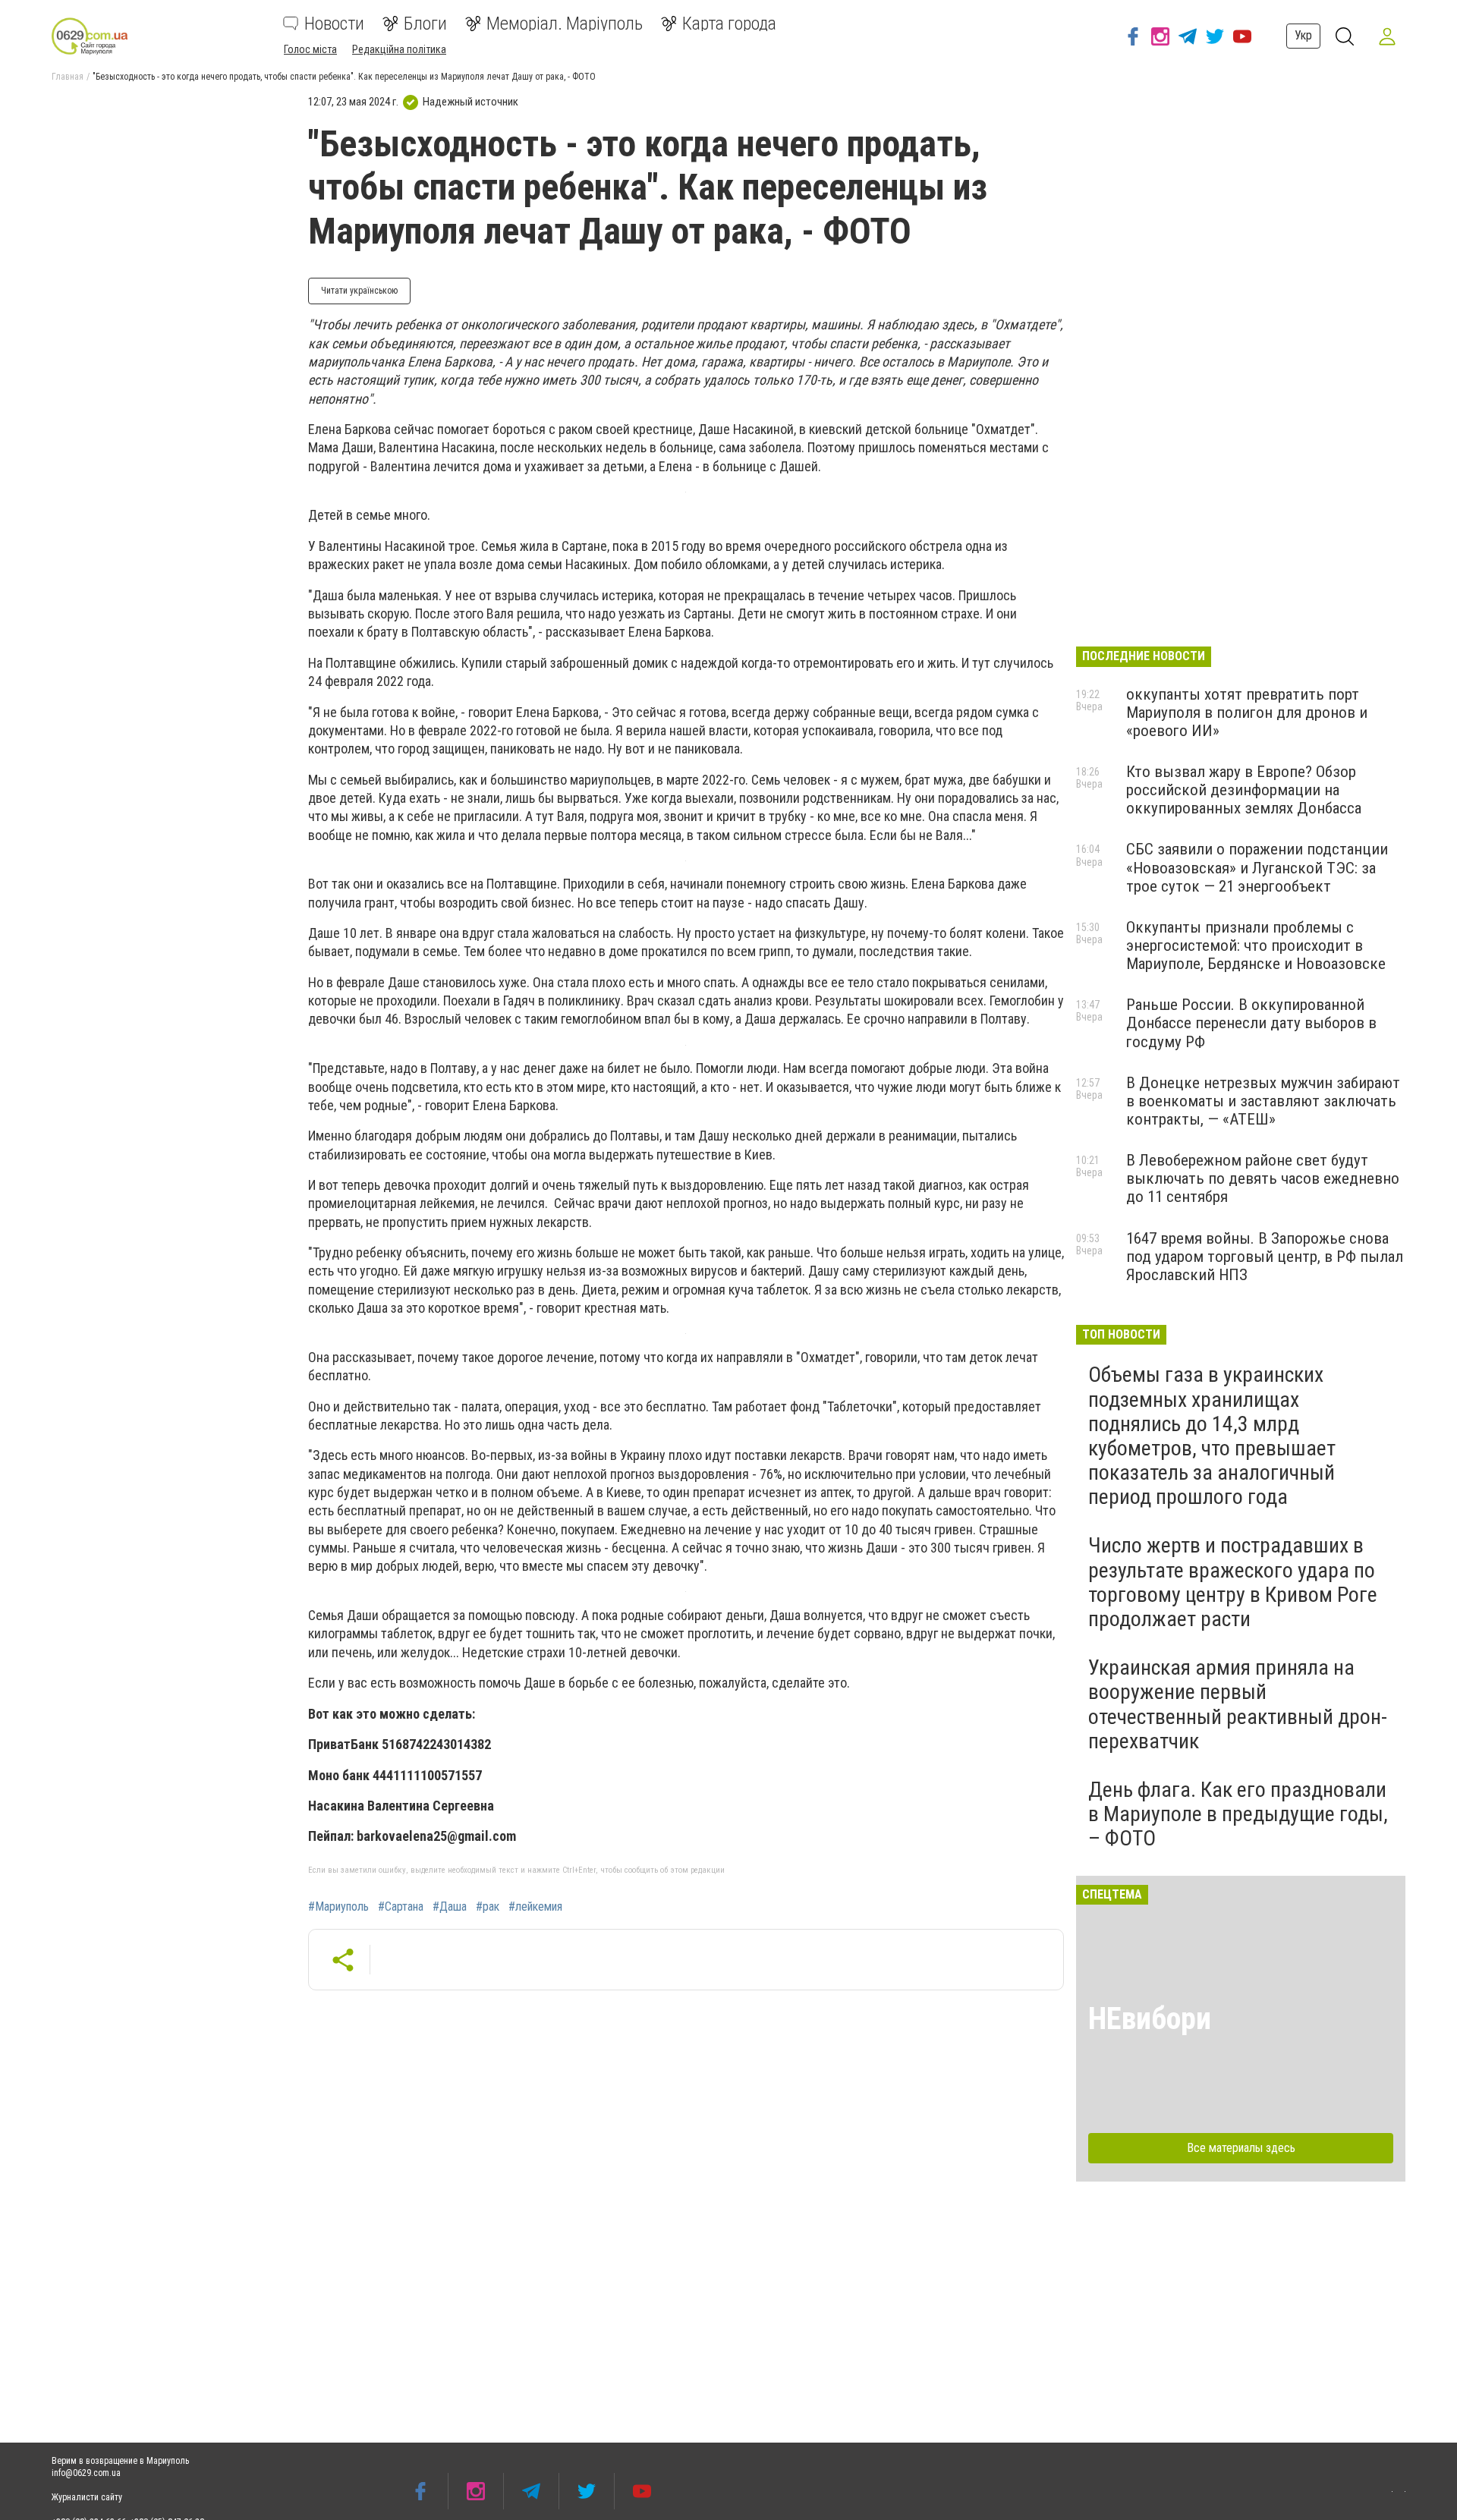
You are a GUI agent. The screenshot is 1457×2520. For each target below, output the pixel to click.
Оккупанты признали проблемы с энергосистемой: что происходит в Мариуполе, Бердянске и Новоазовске (1256, 945)
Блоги (425, 24)
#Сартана (401, 1907)
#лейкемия (535, 1907)
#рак (488, 1907)
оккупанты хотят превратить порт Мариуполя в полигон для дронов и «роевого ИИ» (1247, 713)
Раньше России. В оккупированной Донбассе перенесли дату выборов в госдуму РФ (1251, 1023)
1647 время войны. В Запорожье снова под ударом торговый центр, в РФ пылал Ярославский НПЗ (1265, 1257)
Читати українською (359, 291)
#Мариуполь (338, 1907)
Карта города (729, 24)
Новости (334, 24)
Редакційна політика (399, 49)
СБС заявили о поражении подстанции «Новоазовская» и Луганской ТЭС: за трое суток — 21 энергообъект (1257, 867)
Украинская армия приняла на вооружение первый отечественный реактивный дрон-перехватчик (1238, 1704)
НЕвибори (1150, 2019)
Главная (68, 77)
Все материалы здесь (1241, 2148)
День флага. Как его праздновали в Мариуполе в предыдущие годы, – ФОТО (1238, 1814)
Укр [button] (1303, 35)
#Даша (450, 1907)
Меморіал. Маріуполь (565, 24)
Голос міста (310, 49)
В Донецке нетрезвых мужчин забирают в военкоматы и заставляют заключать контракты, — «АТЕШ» (1263, 1101)
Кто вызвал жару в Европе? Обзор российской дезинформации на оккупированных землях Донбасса (1244, 790)
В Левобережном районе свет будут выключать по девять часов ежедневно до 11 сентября (1263, 1178)
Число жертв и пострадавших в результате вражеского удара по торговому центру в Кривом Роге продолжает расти (1233, 1582)
